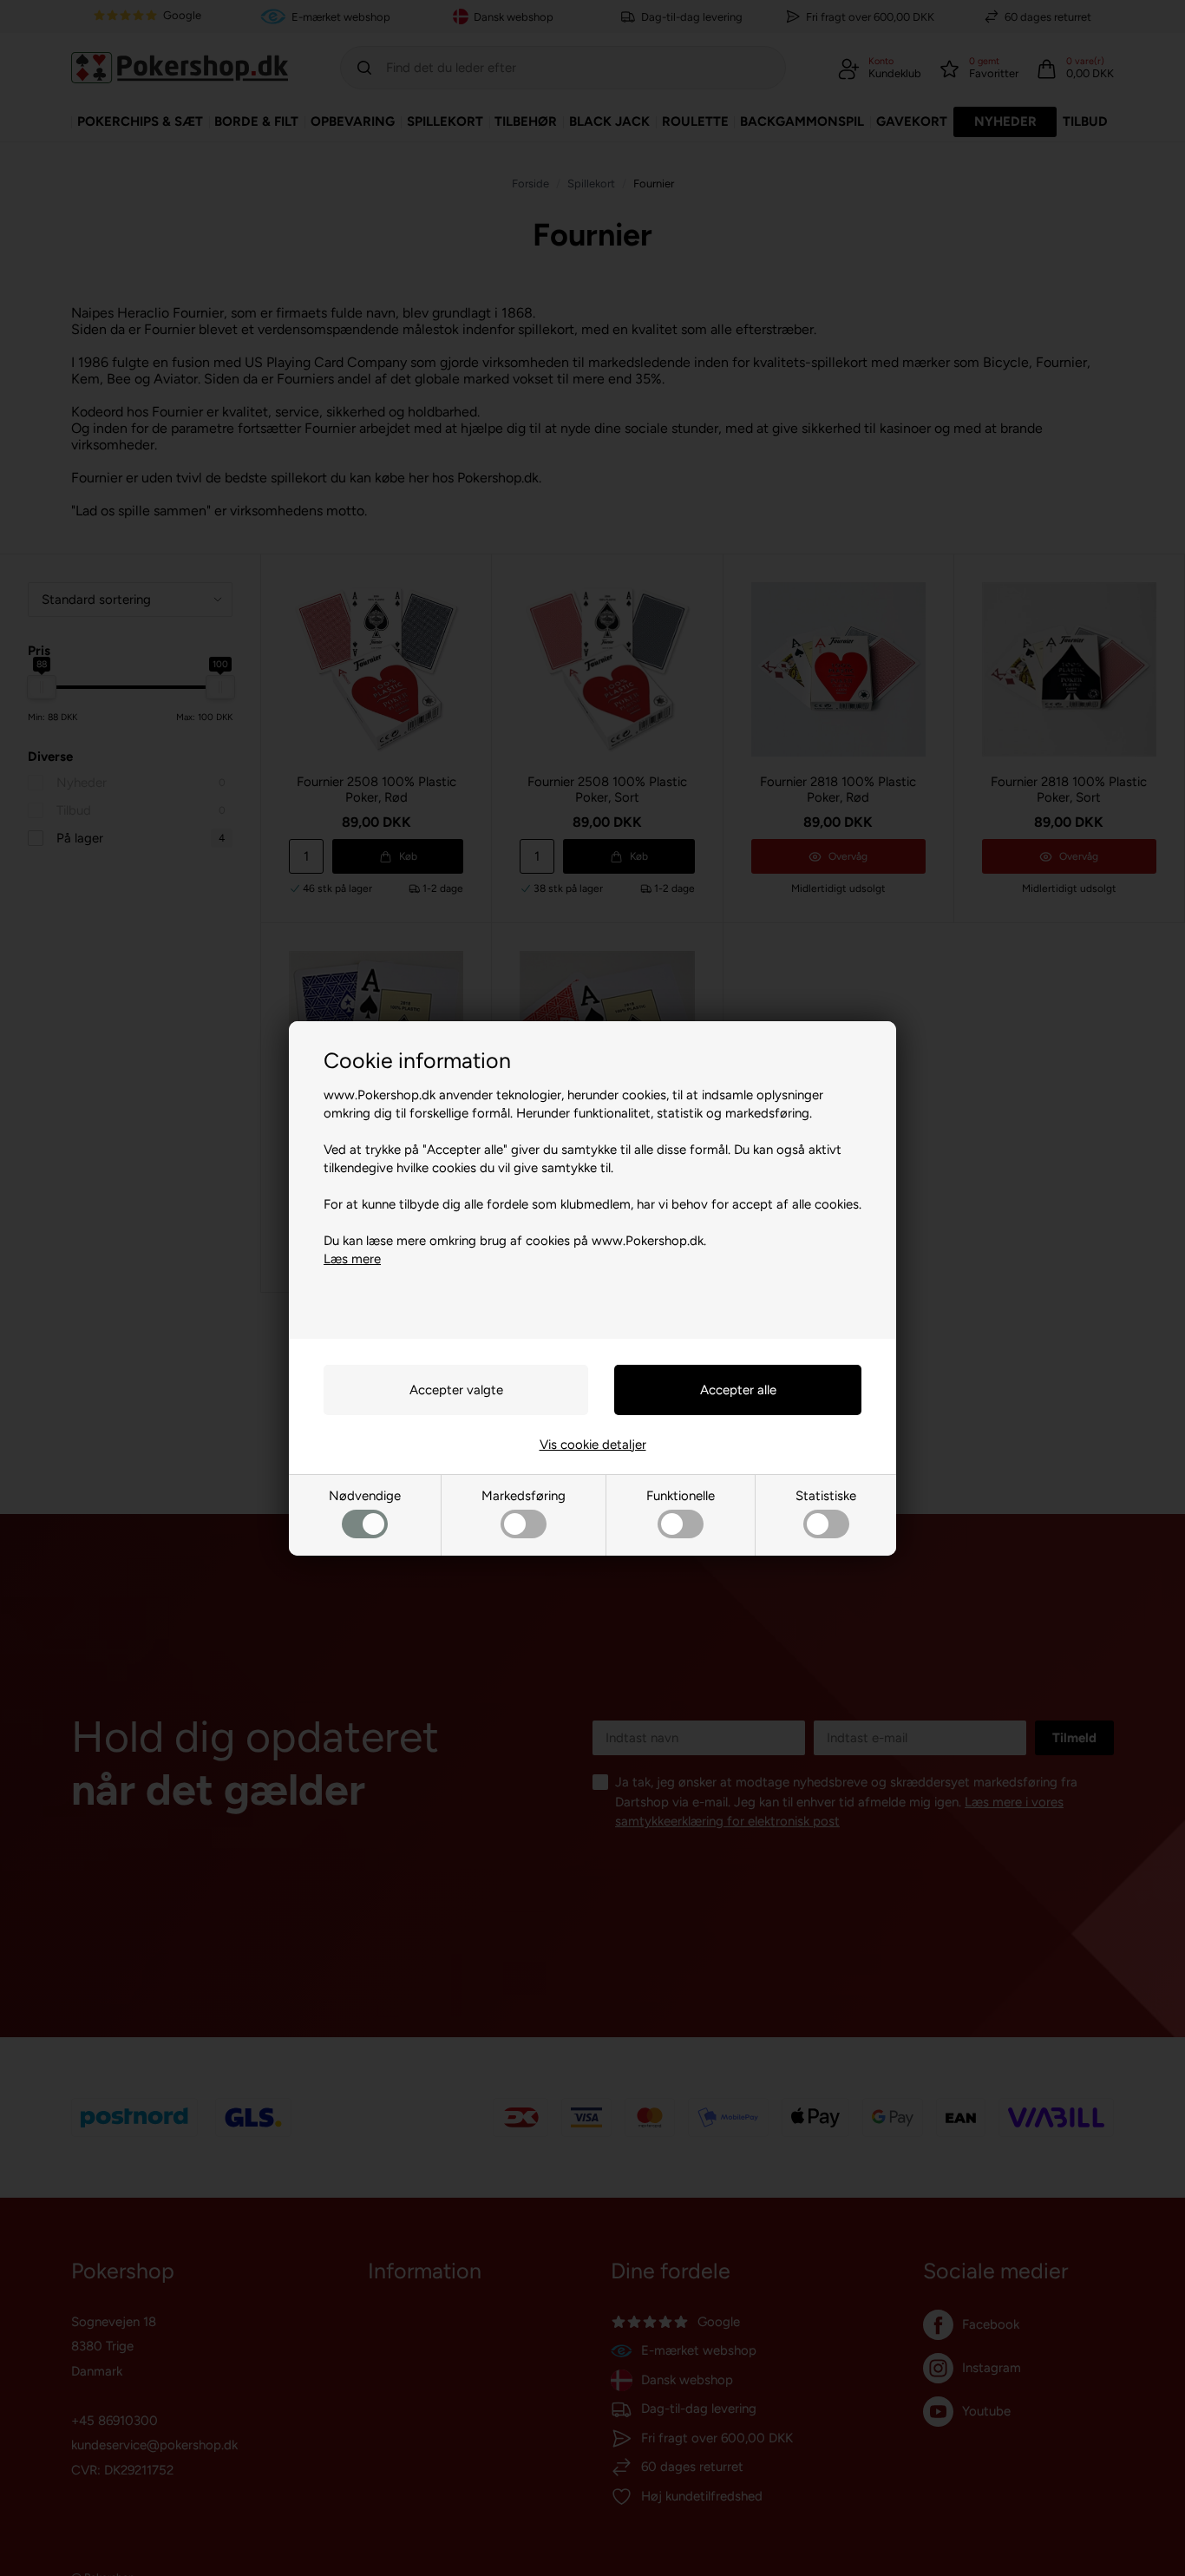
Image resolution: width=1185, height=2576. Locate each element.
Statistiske (826, 1496)
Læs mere (352, 1259)
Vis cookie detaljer (593, 1445)
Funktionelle (681, 1496)
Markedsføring (524, 1496)
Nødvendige (365, 1496)
